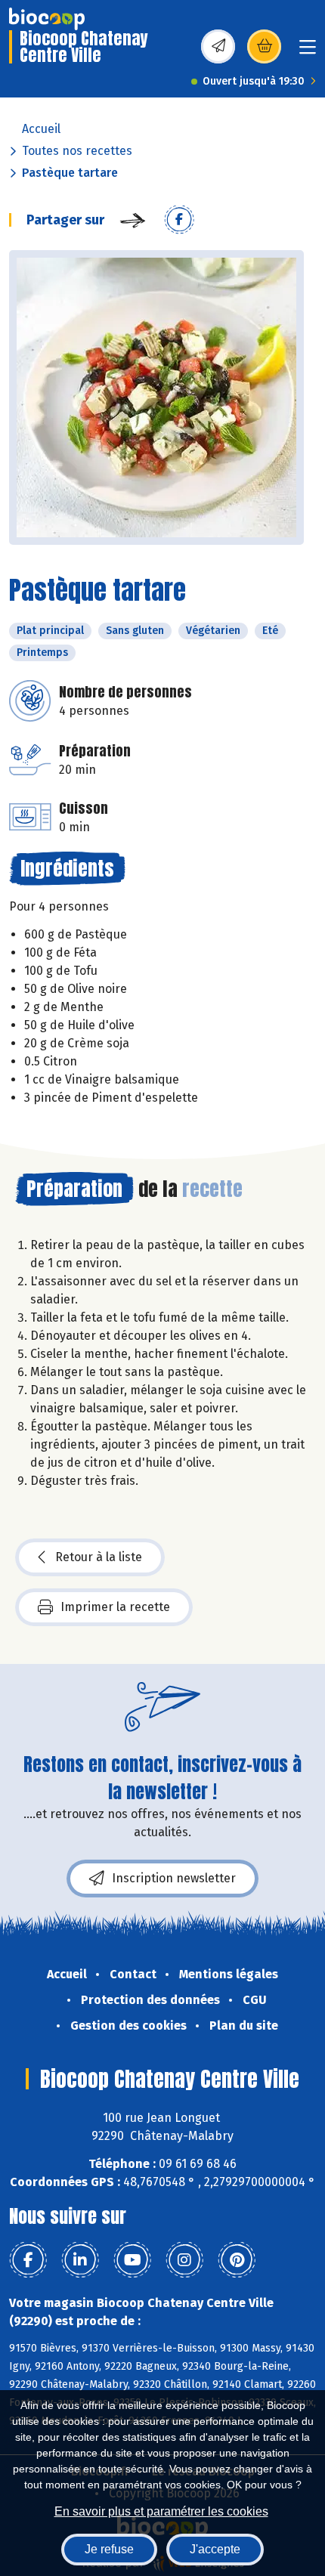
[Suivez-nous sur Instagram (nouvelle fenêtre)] (184, 2260)
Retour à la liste (99, 1557)
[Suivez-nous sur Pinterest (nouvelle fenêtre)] (237, 2260)
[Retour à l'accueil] (47, 19)
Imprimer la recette (115, 1607)
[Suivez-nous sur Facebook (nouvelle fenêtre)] (28, 2260)
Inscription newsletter (174, 1878)
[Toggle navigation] (308, 52)
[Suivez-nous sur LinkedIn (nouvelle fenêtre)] (80, 2260)
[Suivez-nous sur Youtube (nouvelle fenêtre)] (132, 2260)
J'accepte (215, 2549)
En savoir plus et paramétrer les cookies (161, 2511)
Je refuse (109, 2549)
